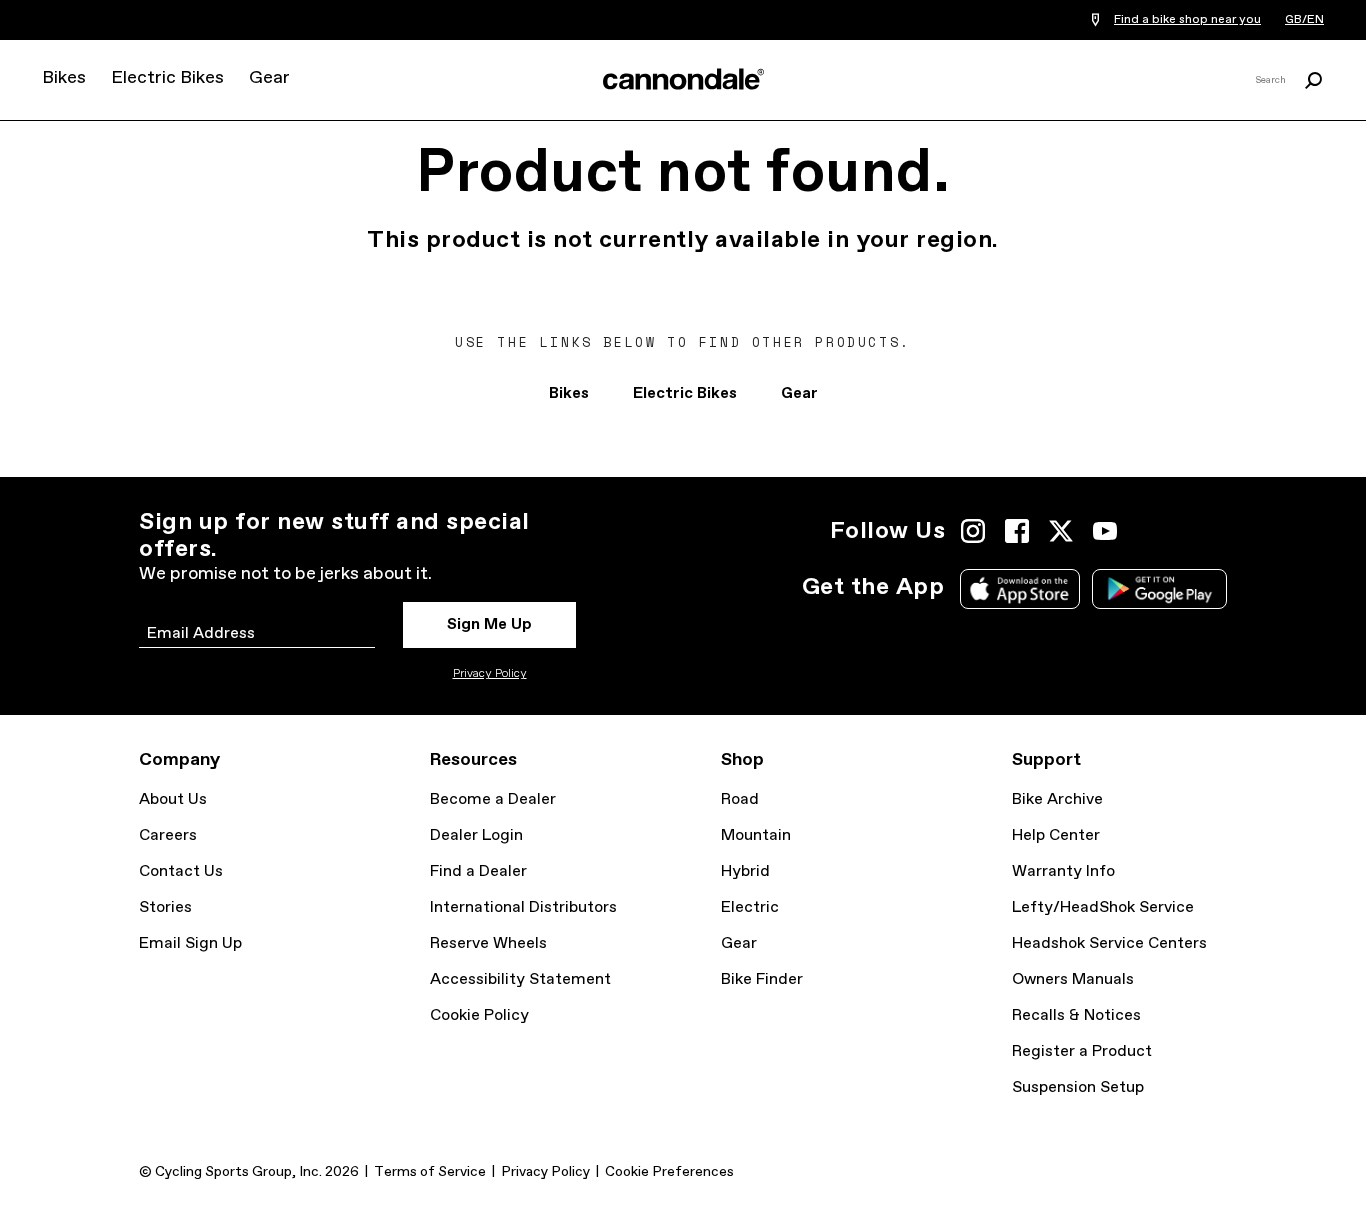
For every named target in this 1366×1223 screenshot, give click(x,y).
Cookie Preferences (669, 1172)
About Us (173, 799)
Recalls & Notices (1076, 1015)
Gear (269, 78)
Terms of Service (430, 1172)
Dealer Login (476, 835)
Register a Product (1082, 1051)
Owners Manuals (1073, 979)
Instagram (973, 531)
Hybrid (745, 871)
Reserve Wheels (488, 943)
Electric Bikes (167, 78)
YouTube (1105, 531)
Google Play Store (1159, 589)
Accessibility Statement (520, 979)
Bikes (64, 78)
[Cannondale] (683, 79)
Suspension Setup (1078, 1087)
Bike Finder (762, 979)
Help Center (1056, 835)
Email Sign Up (190, 943)
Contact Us (181, 871)
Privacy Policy (490, 674)
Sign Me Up (489, 624)
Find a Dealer (478, 871)
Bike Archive (1057, 799)
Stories (165, 907)
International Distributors (523, 907)
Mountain (756, 835)
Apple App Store (1020, 589)
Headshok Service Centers (1109, 943)
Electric (750, 907)
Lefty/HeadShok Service (1103, 907)
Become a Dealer (493, 799)
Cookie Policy (479, 1015)
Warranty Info (1063, 871)
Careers (168, 835)
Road (740, 799)
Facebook (1017, 531)
